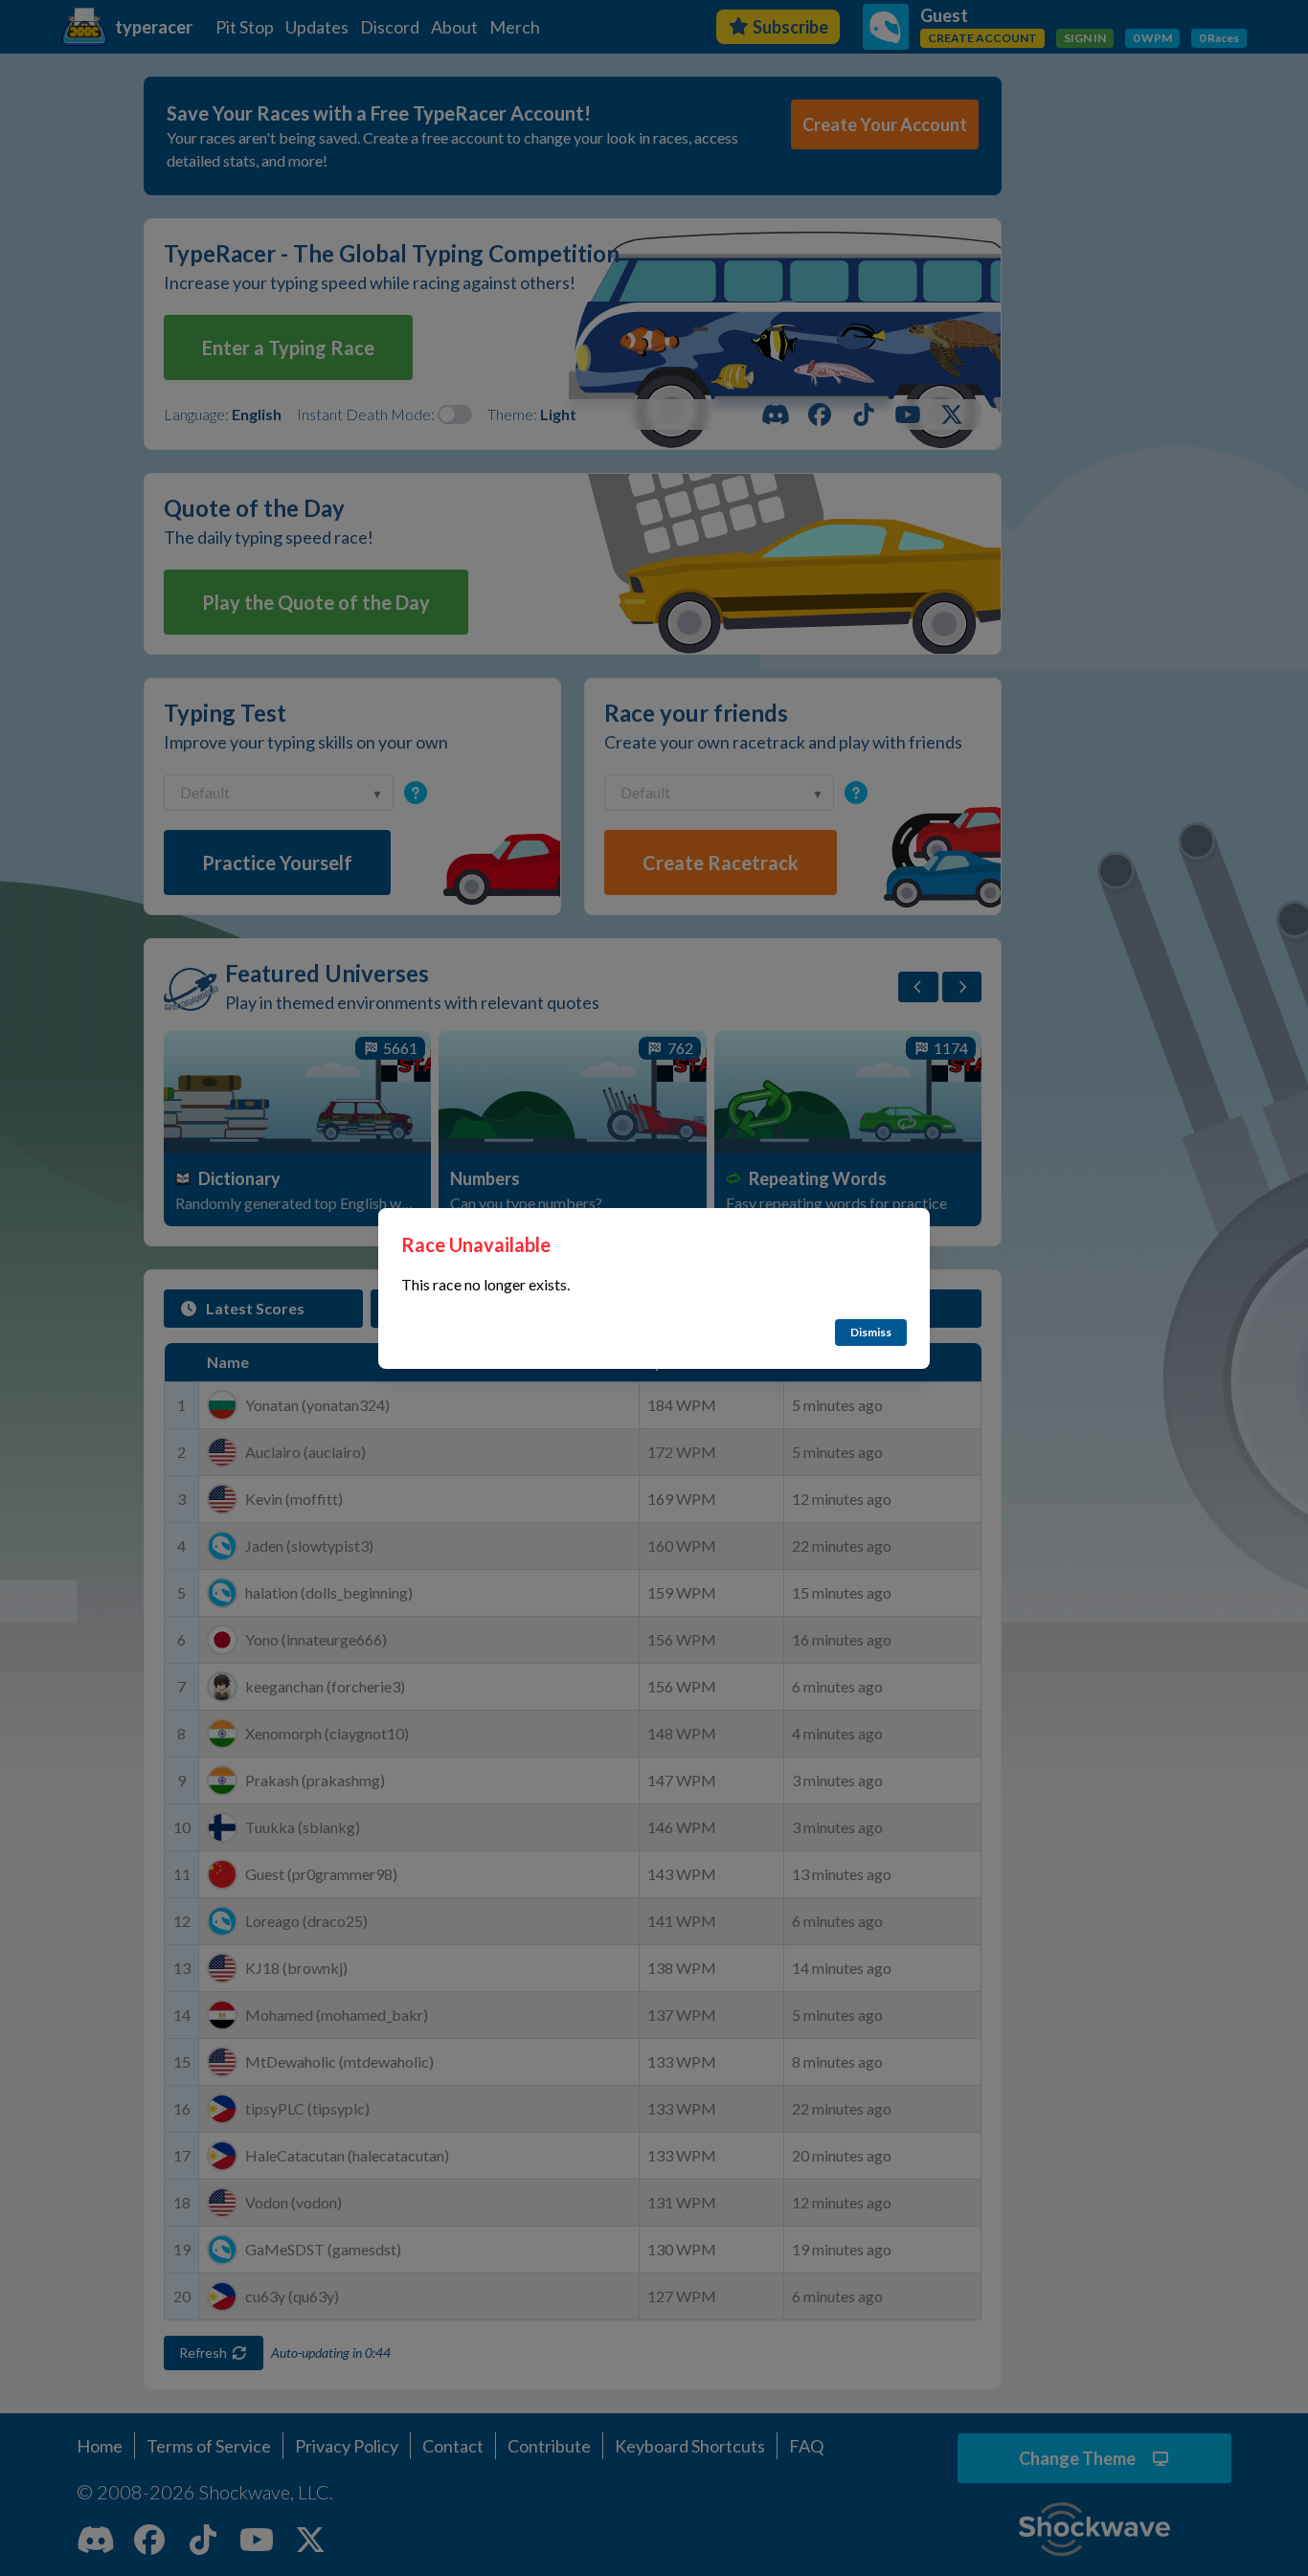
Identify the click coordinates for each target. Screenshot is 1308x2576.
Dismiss (871, 1332)
